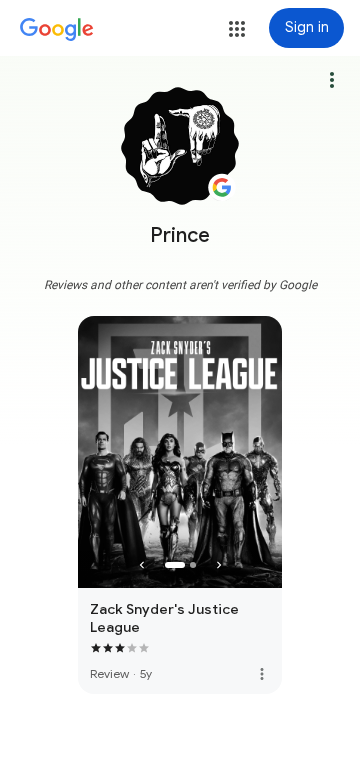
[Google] (57, 30)
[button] (237, 29)
